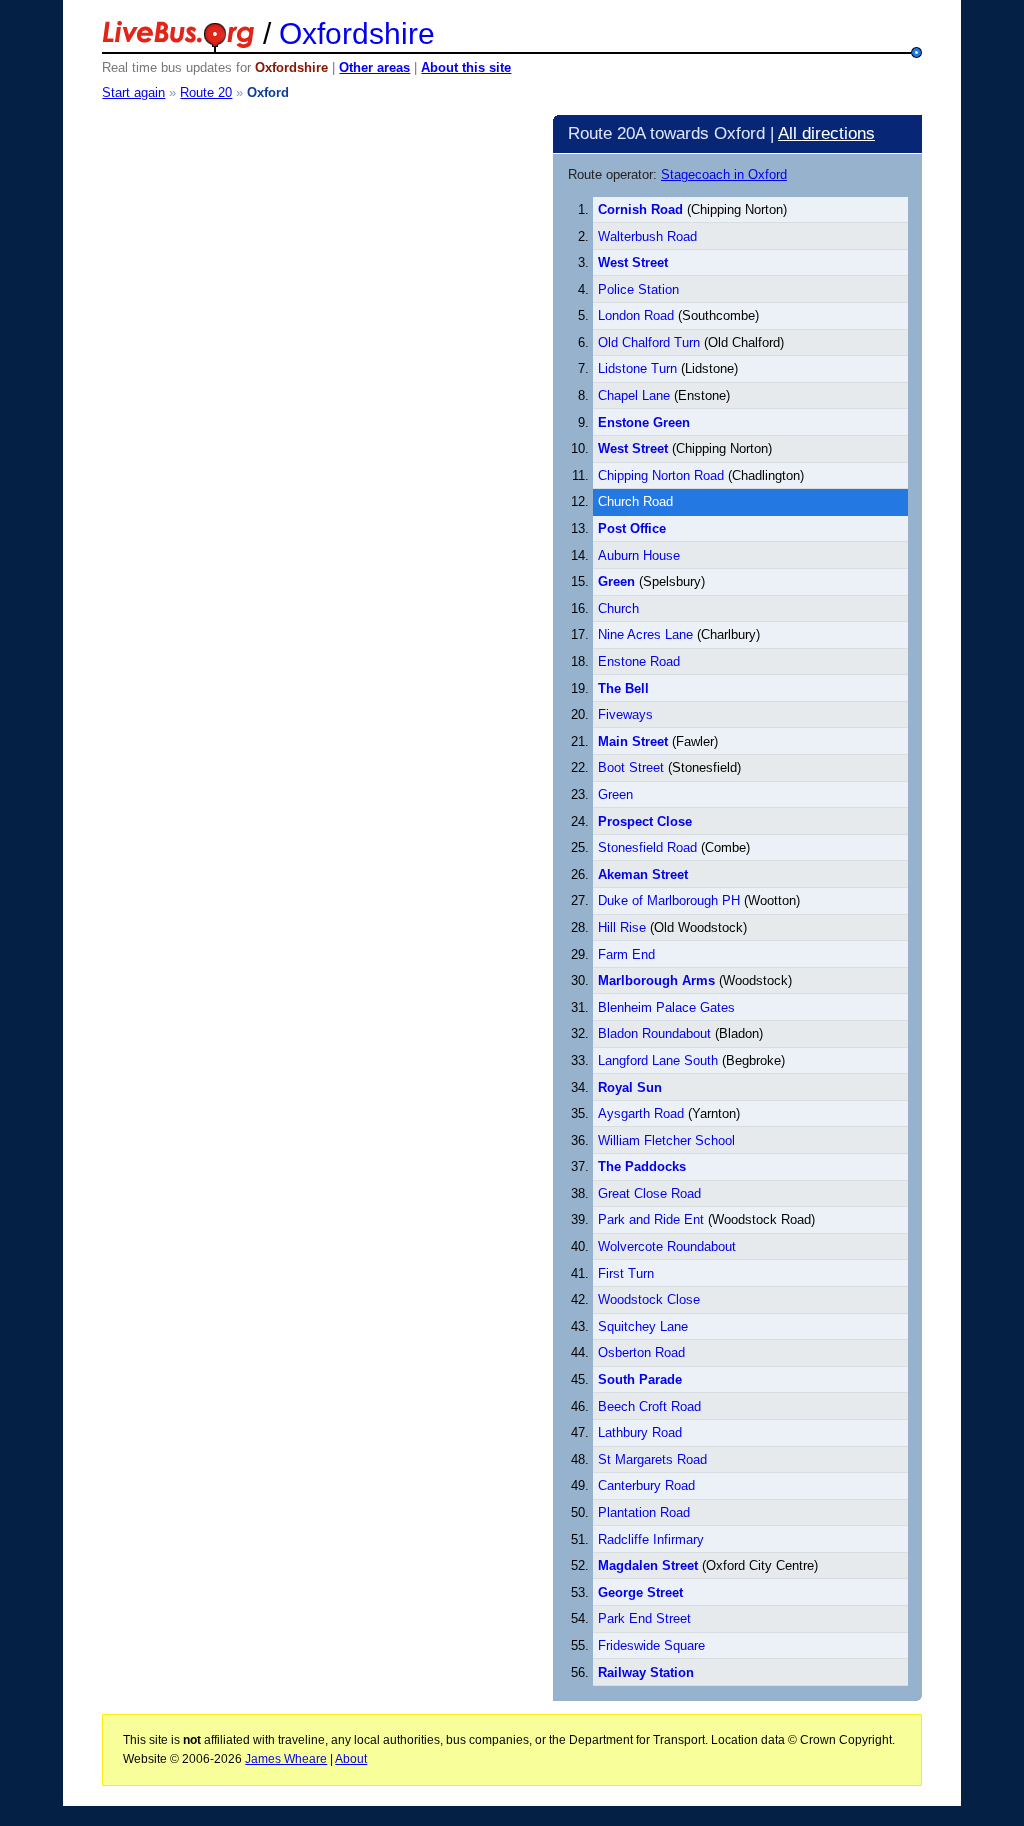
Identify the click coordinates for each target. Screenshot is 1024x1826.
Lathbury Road (640, 1432)
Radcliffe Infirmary (651, 1539)
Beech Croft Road (649, 1406)
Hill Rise (622, 927)
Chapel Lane (634, 395)
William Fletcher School (666, 1140)
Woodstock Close (649, 1299)
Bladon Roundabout (654, 1033)
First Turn (626, 1273)
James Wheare (286, 1759)
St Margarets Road (652, 1459)
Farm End (626, 954)
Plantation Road (644, 1512)
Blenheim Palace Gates (666, 1007)
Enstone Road (639, 661)
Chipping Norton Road (661, 475)
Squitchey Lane (643, 1326)
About (351, 1759)
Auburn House (639, 555)
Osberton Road (641, 1352)
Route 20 (206, 92)
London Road (636, 315)
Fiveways (625, 714)
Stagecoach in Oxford (724, 174)
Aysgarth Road (641, 1113)
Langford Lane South (658, 1060)
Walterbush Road (647, 236)
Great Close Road (649, 1193)
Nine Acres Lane (645, 634)
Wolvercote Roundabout (667, 1246)
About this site (466, 67)
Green (615, 794)
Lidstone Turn (637, 368)
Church (618, 608)
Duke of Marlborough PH (669, 900)
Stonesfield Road (647, 847)
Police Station (638, 289)
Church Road (635, 501)
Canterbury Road (646, 1485)
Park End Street (644, 1618)
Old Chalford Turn (651, 342)
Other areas (374, 67)
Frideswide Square (651, 1645)
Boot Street (631, 767)
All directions (826, 133)
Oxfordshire (357, 33)
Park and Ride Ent (651, 1219)
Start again (133, 92)
